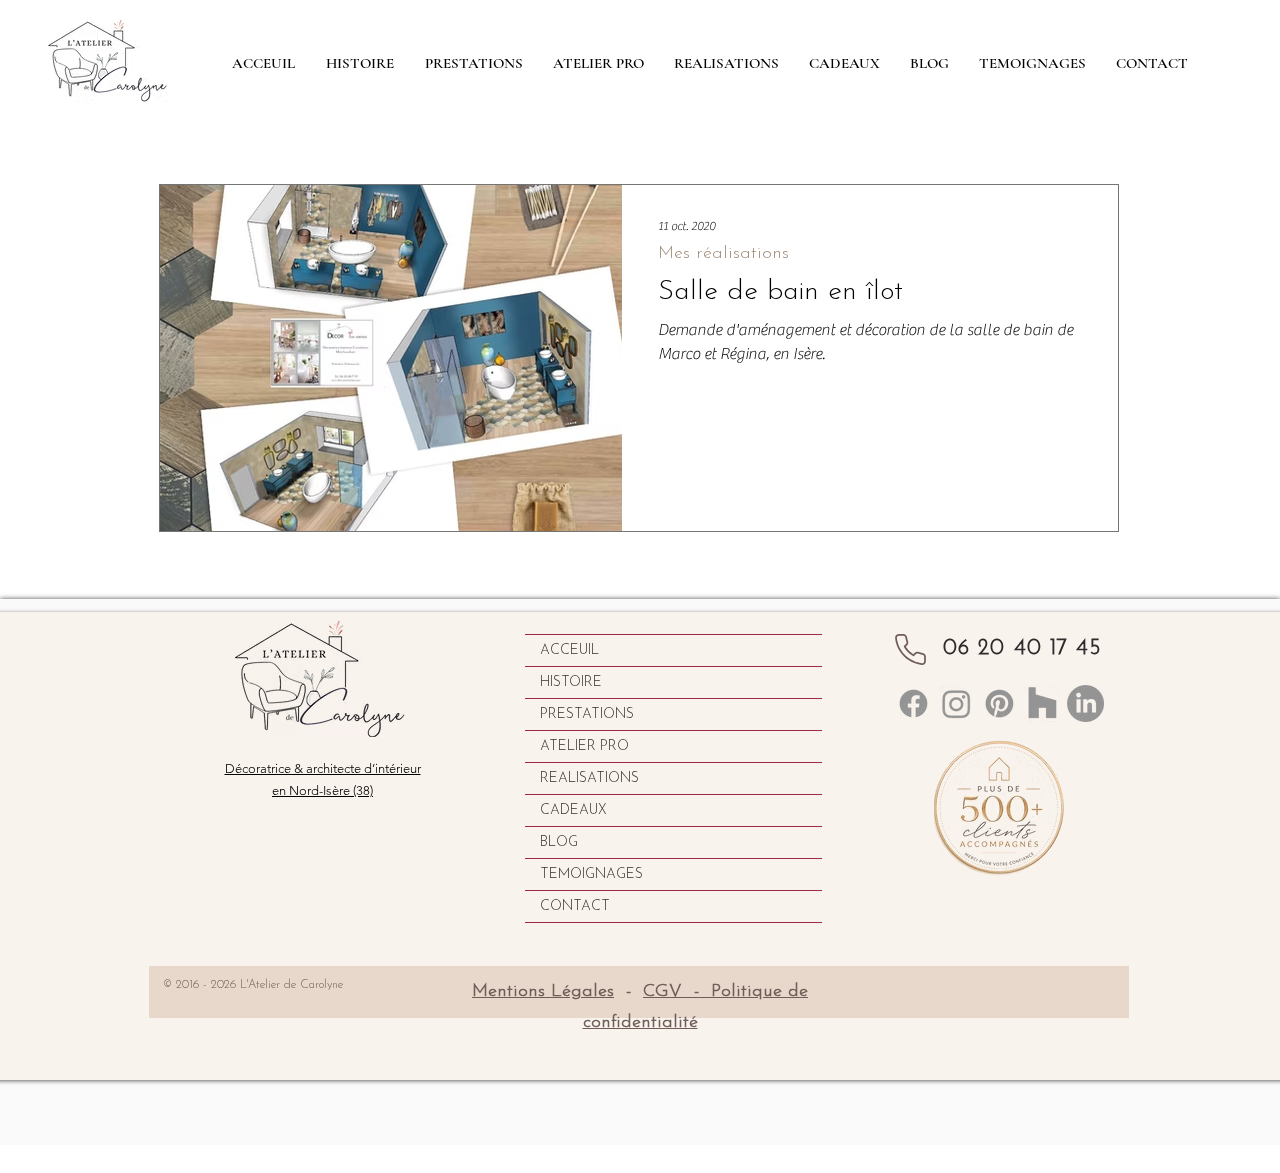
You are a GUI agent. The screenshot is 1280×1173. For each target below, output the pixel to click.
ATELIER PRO (584, 746)
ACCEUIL (569, 650)
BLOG (559, 842)
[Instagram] (956, 703)
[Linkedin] (913, 703)
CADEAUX (573, 810)
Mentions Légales (543, 992)
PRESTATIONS (587, 714)
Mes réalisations (723, 254)
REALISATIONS (589, 778)
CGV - (677, 992)
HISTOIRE (571, 682)
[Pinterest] (999, 703)
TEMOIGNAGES (591, 874)
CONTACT (575, 906)
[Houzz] (1042, 703)
